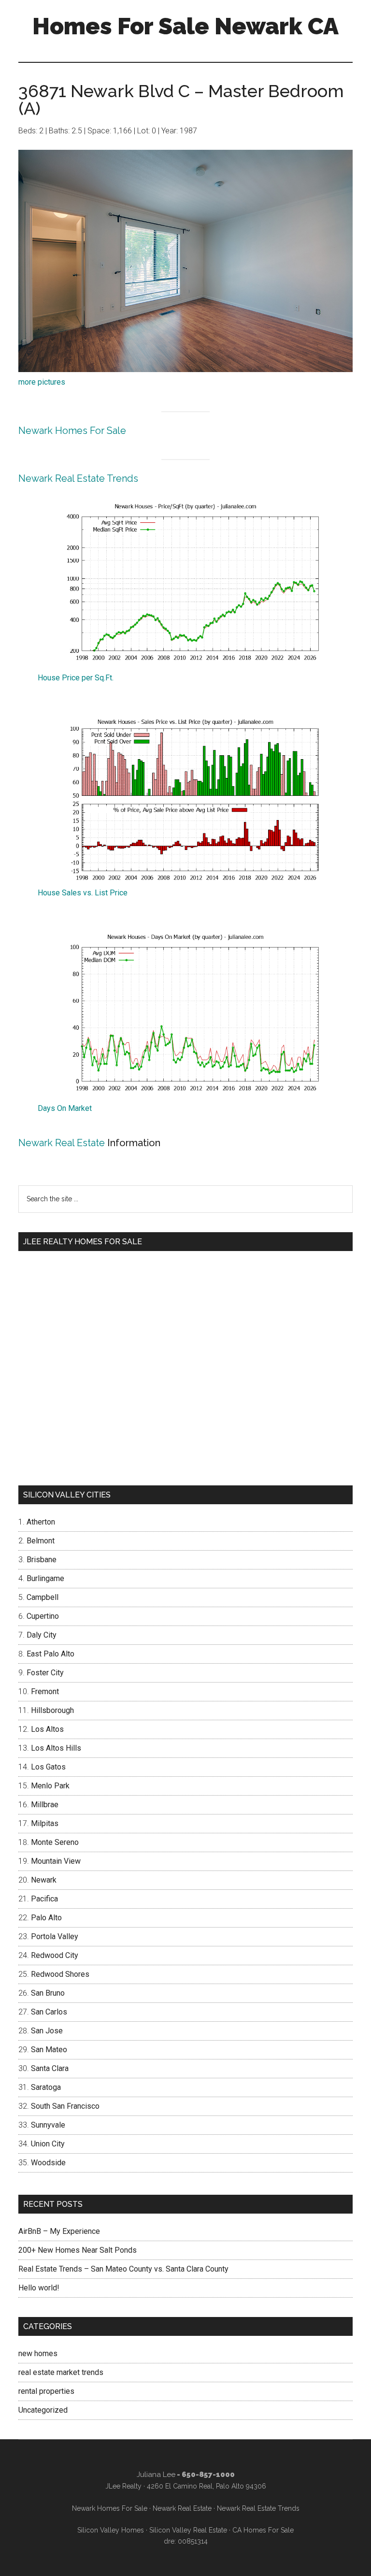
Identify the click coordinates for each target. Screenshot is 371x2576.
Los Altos (47, 1729)
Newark (44, 1880)
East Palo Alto (50, 1654)
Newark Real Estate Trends (78, 478)
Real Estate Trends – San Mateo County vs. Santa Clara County (123, 2269)
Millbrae (45, 1805)
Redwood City (55, 1955)
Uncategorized (43, 2410)
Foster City (45, 1673)
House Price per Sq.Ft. (76, 678)
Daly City (42, 1635)
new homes (38, 2353)
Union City (48, 2144)
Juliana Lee (156, 2475)
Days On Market (65, 1108)
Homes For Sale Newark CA (185, 26)
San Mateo (49, 2050)
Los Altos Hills (56, 1748)
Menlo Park (50, 1786)
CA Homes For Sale (263, 2530)
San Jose (47, 2031)
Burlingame (45, 1578)
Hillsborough (52, 1710)
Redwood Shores (60, 1974)
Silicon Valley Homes (111, 2530)
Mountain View (56, 1861)
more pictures (42, 382)
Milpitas (45, 1823)
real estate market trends (61, 2372)
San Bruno (48, 1993)
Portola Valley (55, 1936)
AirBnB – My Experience (59, 2231)
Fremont (45, 1691)
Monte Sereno (55, 1842)
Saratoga (46, 2087)
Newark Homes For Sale (72, 431)
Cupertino (43, 1616)
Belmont (41, 1541)
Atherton (41, 1522)
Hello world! (39, 2288)
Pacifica (44, 1899)
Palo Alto (46, 1918)
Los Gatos (48, 1767)
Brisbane (42, 1560)
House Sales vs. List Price (83, 893)
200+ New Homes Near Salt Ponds (78, 2250)
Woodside (48, 2163)
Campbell (43, 1597)
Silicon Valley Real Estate (188, 2530)
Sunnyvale (48, 2125)
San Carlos (49, 2012)
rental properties (46, 2391)
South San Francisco (65, 2106)
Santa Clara (50, 2068)
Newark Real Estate (62, 1143)
